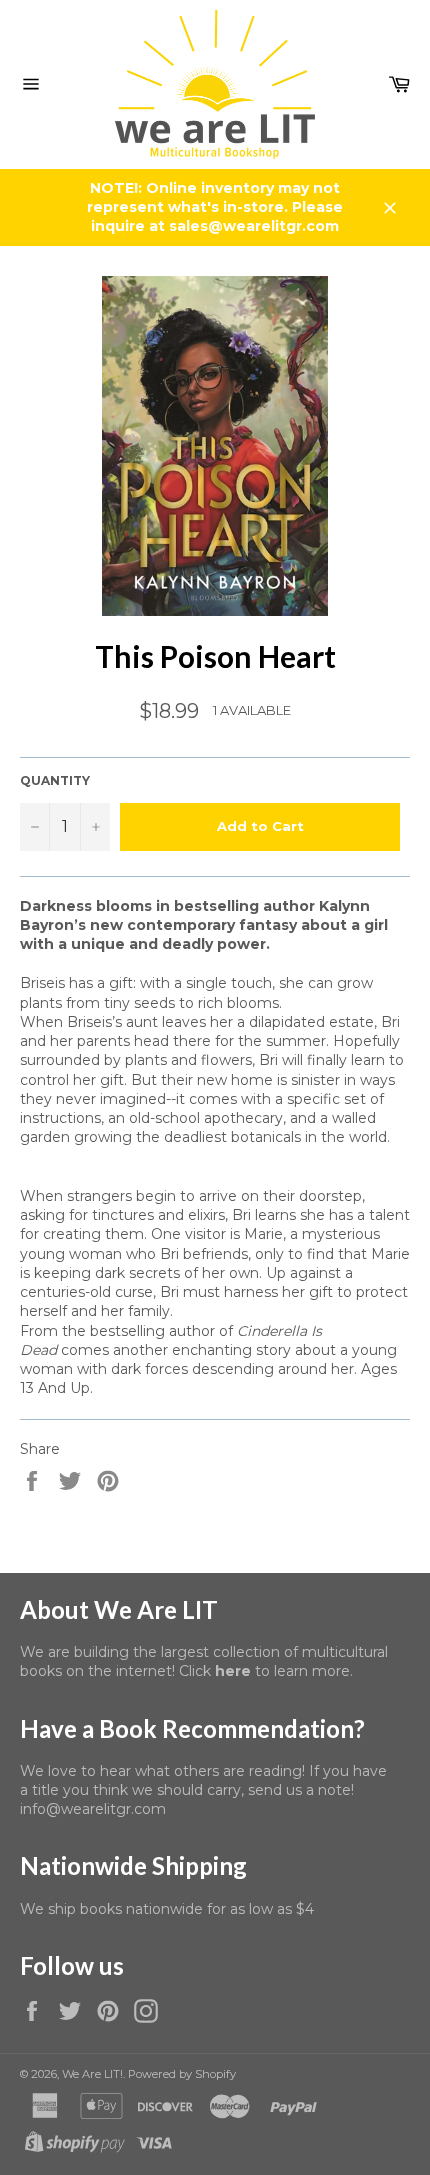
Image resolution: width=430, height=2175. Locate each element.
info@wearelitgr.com (93, 1809)
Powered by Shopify (182, 2074)
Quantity (55, 780)
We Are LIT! (92, 2074)
